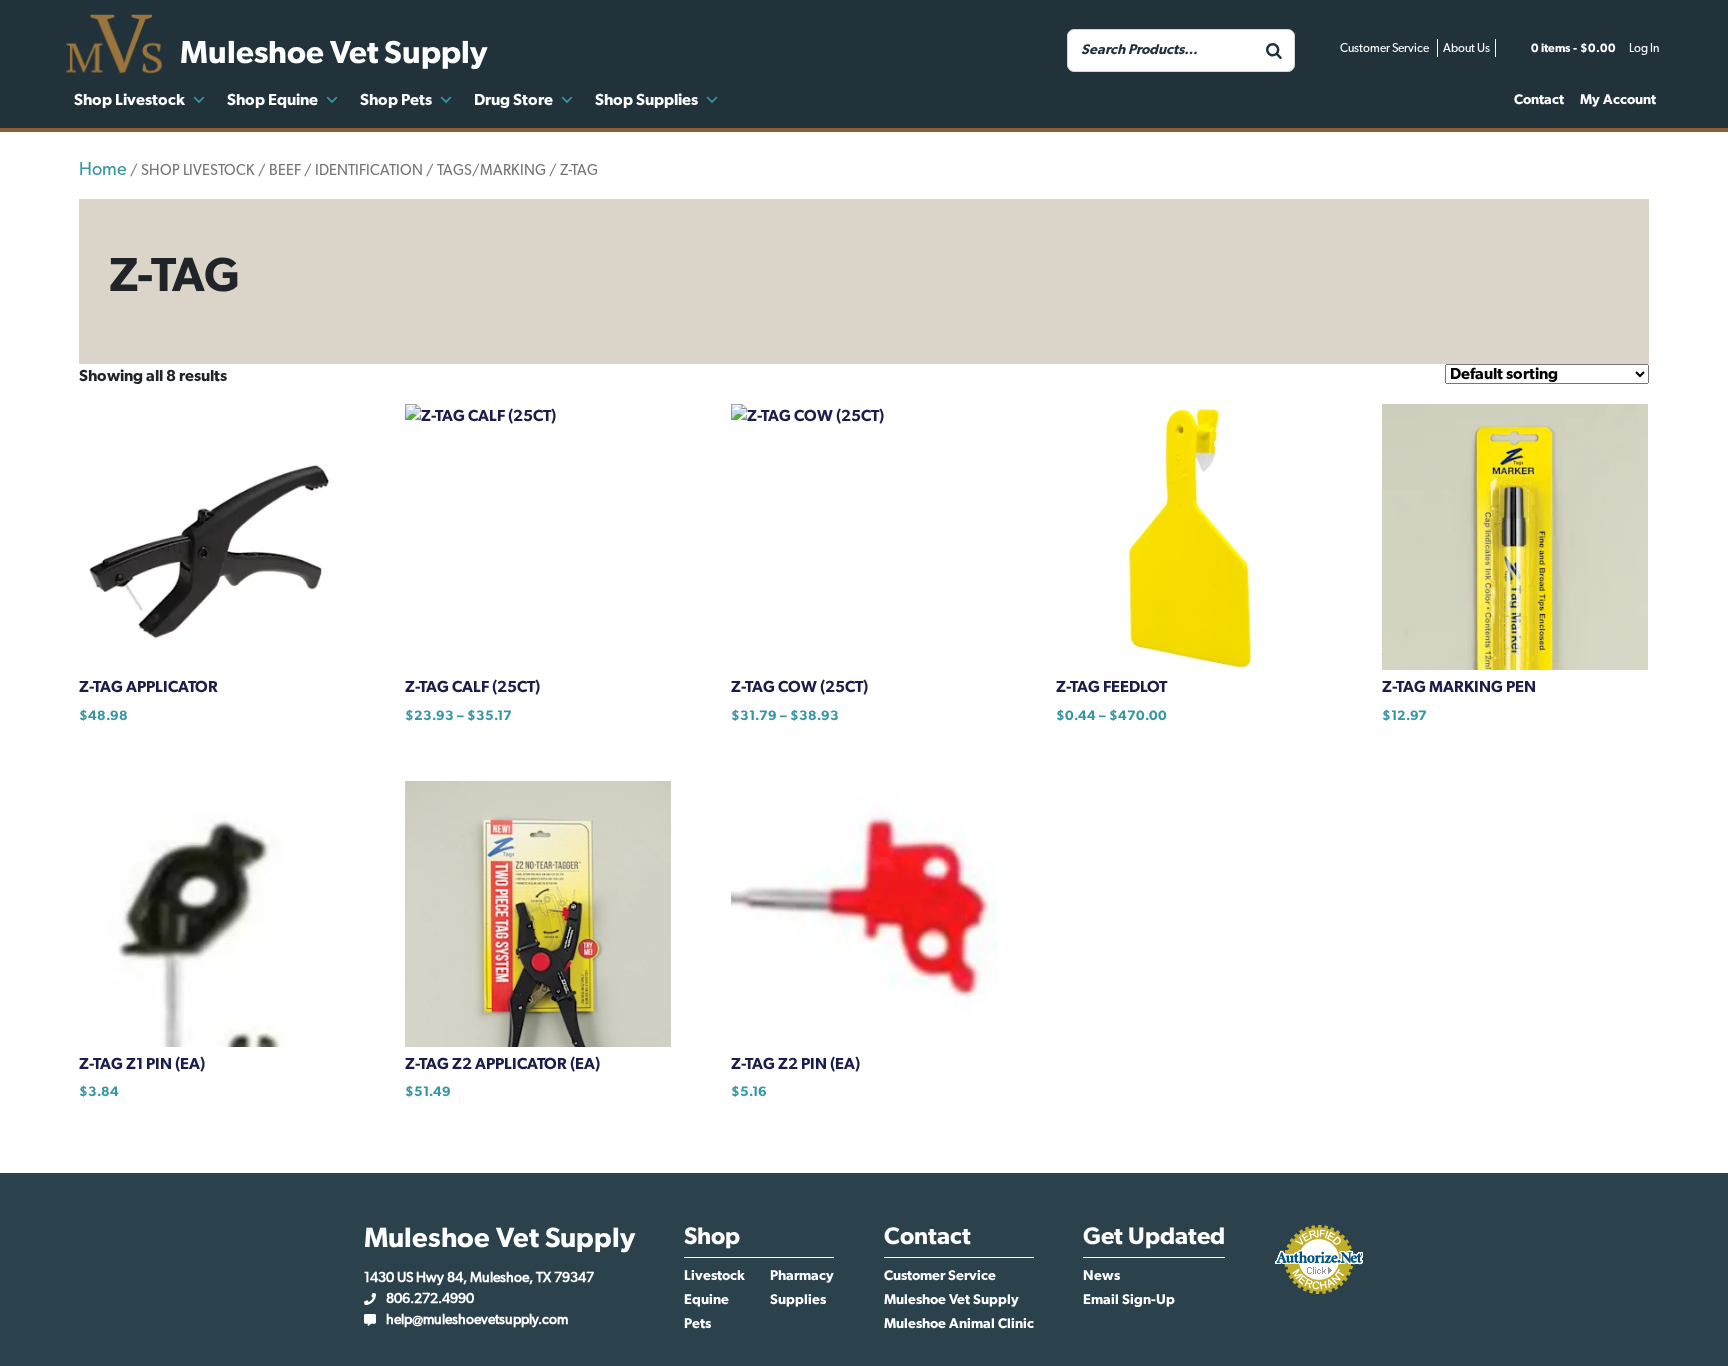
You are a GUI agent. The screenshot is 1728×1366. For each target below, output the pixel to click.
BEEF (285, 170)
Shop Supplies (646, 100)
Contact (1539, 100)
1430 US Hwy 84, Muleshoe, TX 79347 (479, 1278)
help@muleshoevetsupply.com (477, 1320)
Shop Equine (272, 100)
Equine (706, 1300)
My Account (1618, 100)
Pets (697, 1324)
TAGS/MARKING (491, 170)
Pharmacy (802, 1276)
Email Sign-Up (1129, 1300)
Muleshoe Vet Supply (951, 1300)
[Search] (1274, 50)
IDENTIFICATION (369, 170)
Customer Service (1384, 48)
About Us (1466, 48)
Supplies (798, 1300)
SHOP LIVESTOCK (198, 170)
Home (103, 170)
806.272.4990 (430, 1299)
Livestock (714, 1276)
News (1101, 1276)
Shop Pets (396, 100)
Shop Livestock (129, 100)
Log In (1644, 48)
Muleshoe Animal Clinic (959, 1324)
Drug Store (513, 100)
